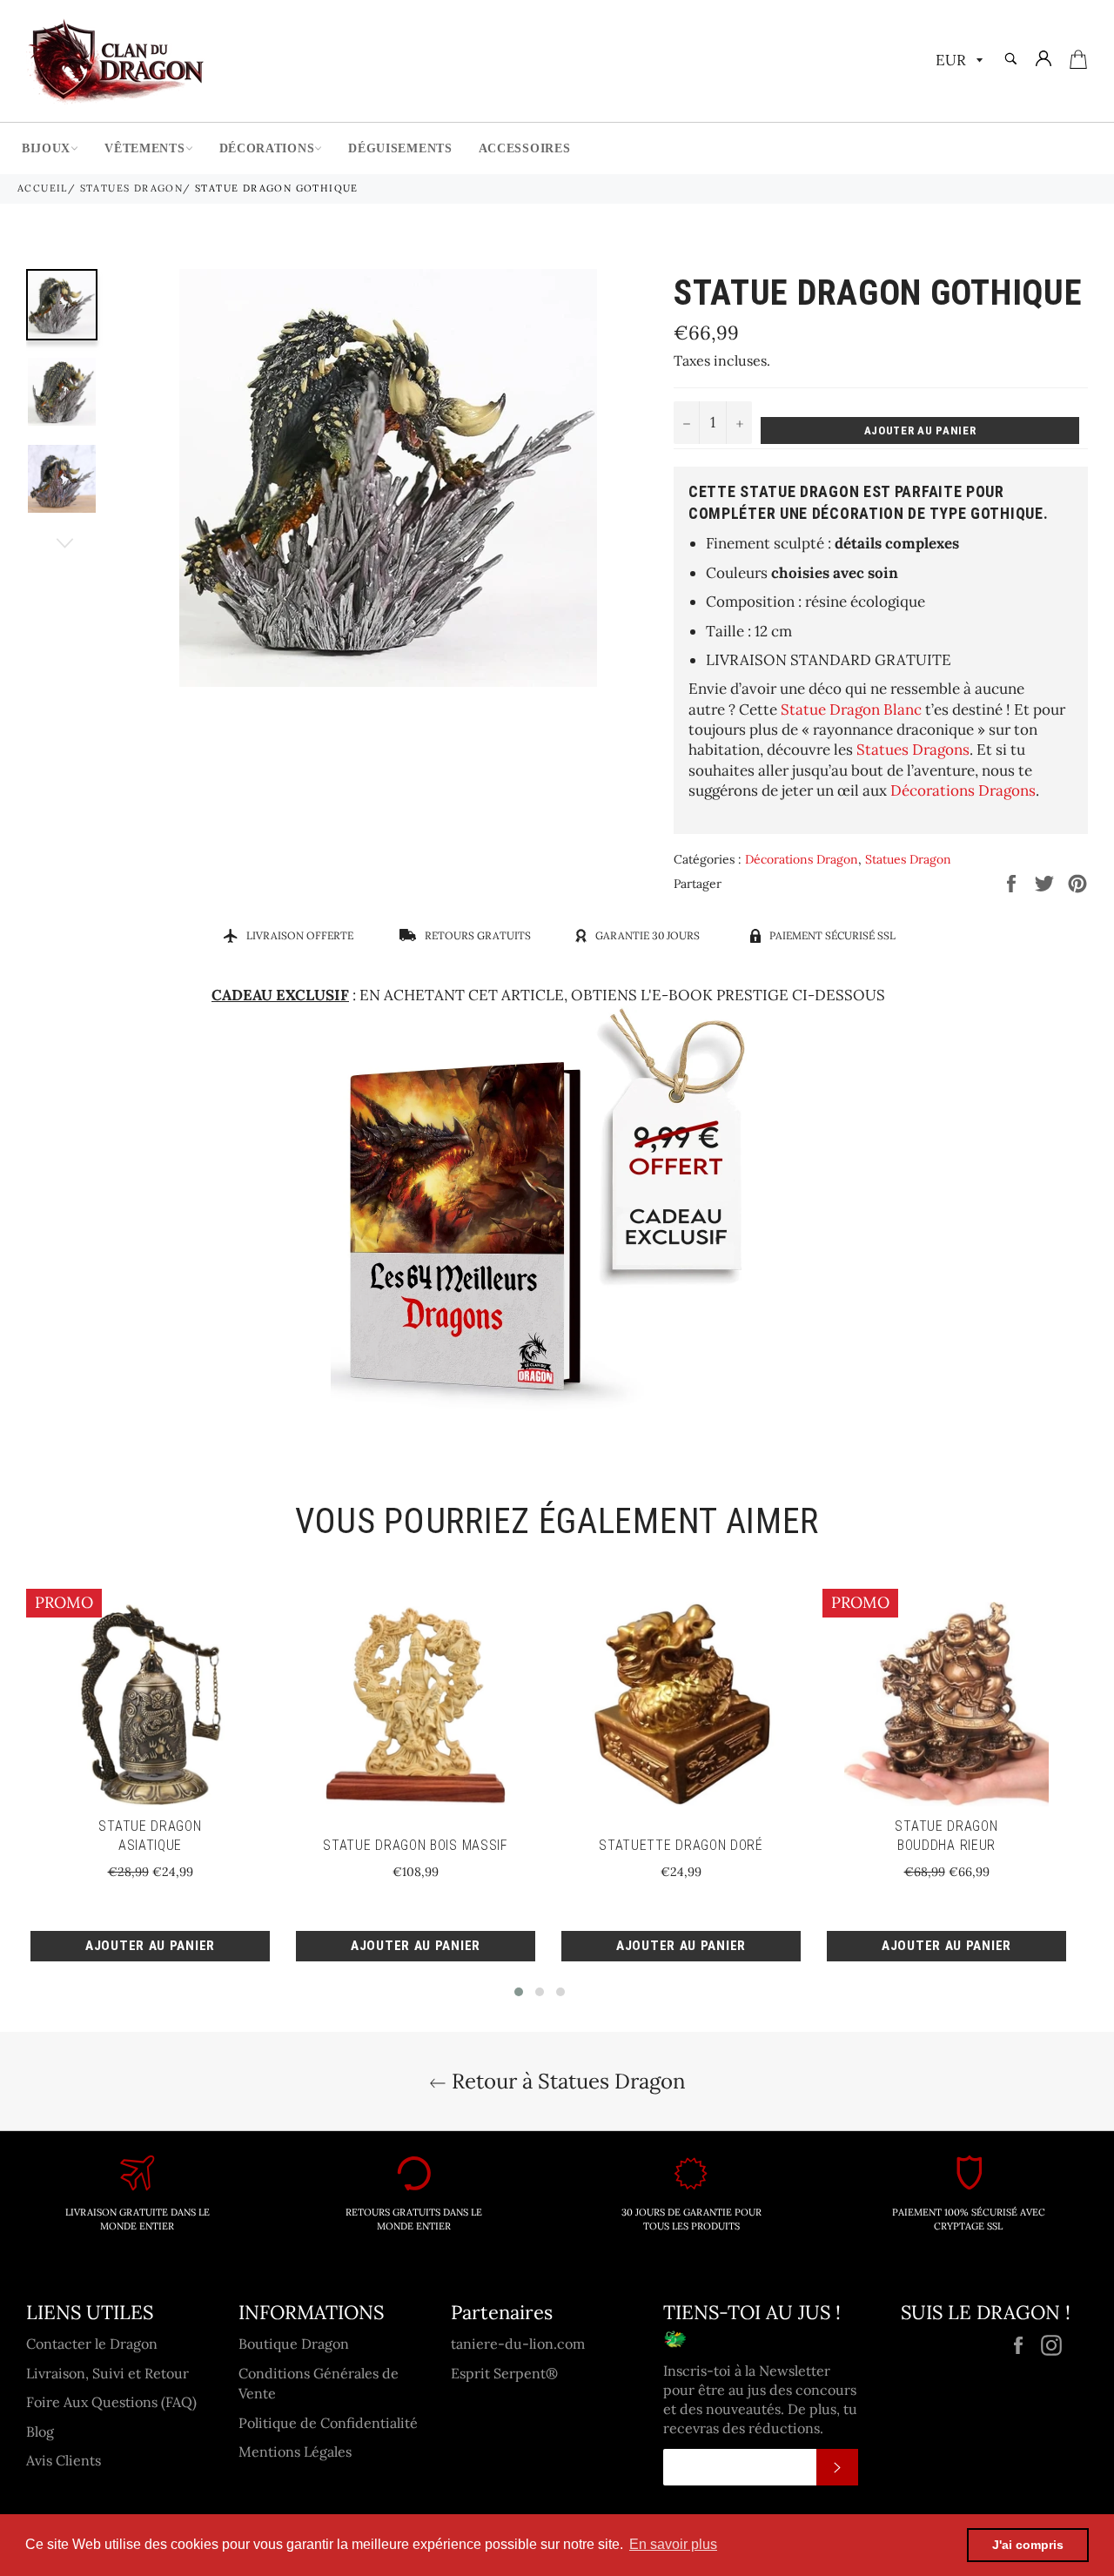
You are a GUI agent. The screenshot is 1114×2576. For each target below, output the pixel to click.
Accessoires (525, 148)
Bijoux (46, 148)
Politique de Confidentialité (328, 2423)
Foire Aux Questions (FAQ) (111, 2402)
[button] (519, 1992)
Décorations (267, 148)
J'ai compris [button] (1028, 2545)
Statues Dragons (913, 750)
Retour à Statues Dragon (566, 2081)
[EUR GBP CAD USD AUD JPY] (957, 61)
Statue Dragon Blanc (851, 710)
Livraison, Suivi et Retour (107, 2373)
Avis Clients (64, 2460)
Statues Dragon (132, 188)
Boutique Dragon (294, 2344)
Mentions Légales (295, 2452)
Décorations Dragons (963, 790)
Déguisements (400, 148)
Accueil (43, 188)
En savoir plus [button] (673, 2544)
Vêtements (144, 148)
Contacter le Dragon (92, 2344)
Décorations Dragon (802, 859)
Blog (40, 2431)
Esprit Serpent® (504, 2373)
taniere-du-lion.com (518, 2344)
